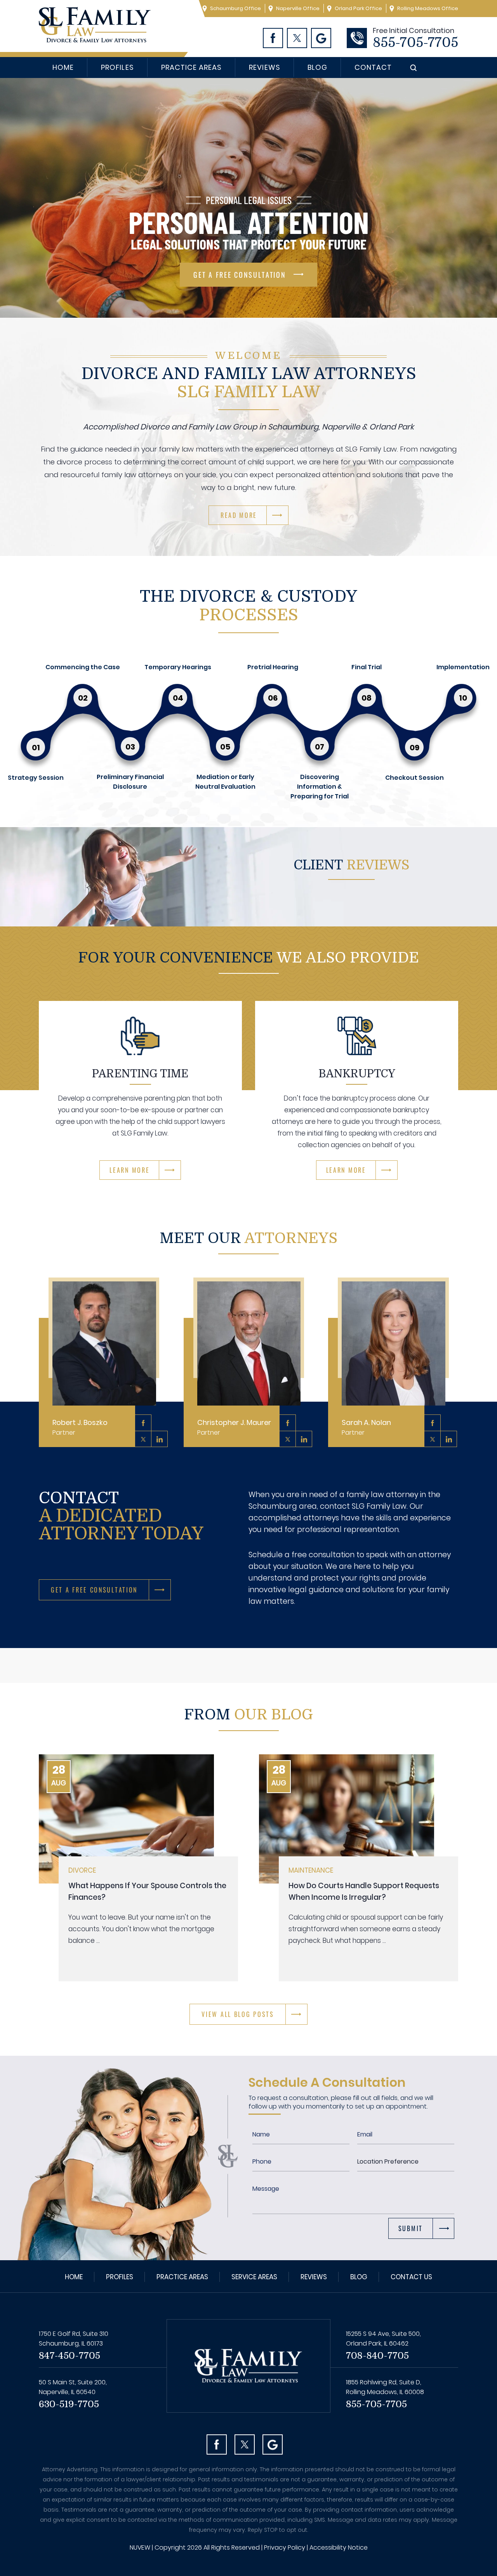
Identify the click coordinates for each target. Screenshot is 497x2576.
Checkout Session (414, 778)
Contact (373, 67)
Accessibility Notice (339, 2547)
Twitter (297, 38)
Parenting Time (140, 1074)
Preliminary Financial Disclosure (130, 782)
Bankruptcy (357, 1074)
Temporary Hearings (178, 667)
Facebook (273, 38)
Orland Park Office (358, 8)
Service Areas (254, 2277)
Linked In (160, 1439)
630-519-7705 (69, 2404)
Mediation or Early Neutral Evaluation (225, 782)
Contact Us (411, 2277)
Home (63, 67)
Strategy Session (36, 778)
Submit (411, 2228)
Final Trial (367, 667)
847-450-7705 (70, 2356)
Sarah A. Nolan (366, 1427)
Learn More (129, 1170)
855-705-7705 (415, 43)
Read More (239, 515)
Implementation (463, 667)
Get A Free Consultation (240, 275)
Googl (321, 38)
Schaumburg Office (235, 8)
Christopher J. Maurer (234, 1427)
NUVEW (140, 2547)
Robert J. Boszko (80, 1427)
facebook (143, 1423)
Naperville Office (298, 8)
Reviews (264, 67)
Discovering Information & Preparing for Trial (320, 787)
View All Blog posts (238, 2014)
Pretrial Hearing (273, 667)
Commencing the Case (83, 667)
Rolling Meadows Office (428, 8)
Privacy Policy (285, 2547)
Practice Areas (192, 67)
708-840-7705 (377, 2356)
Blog (317, 67)
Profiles (117, 67)
